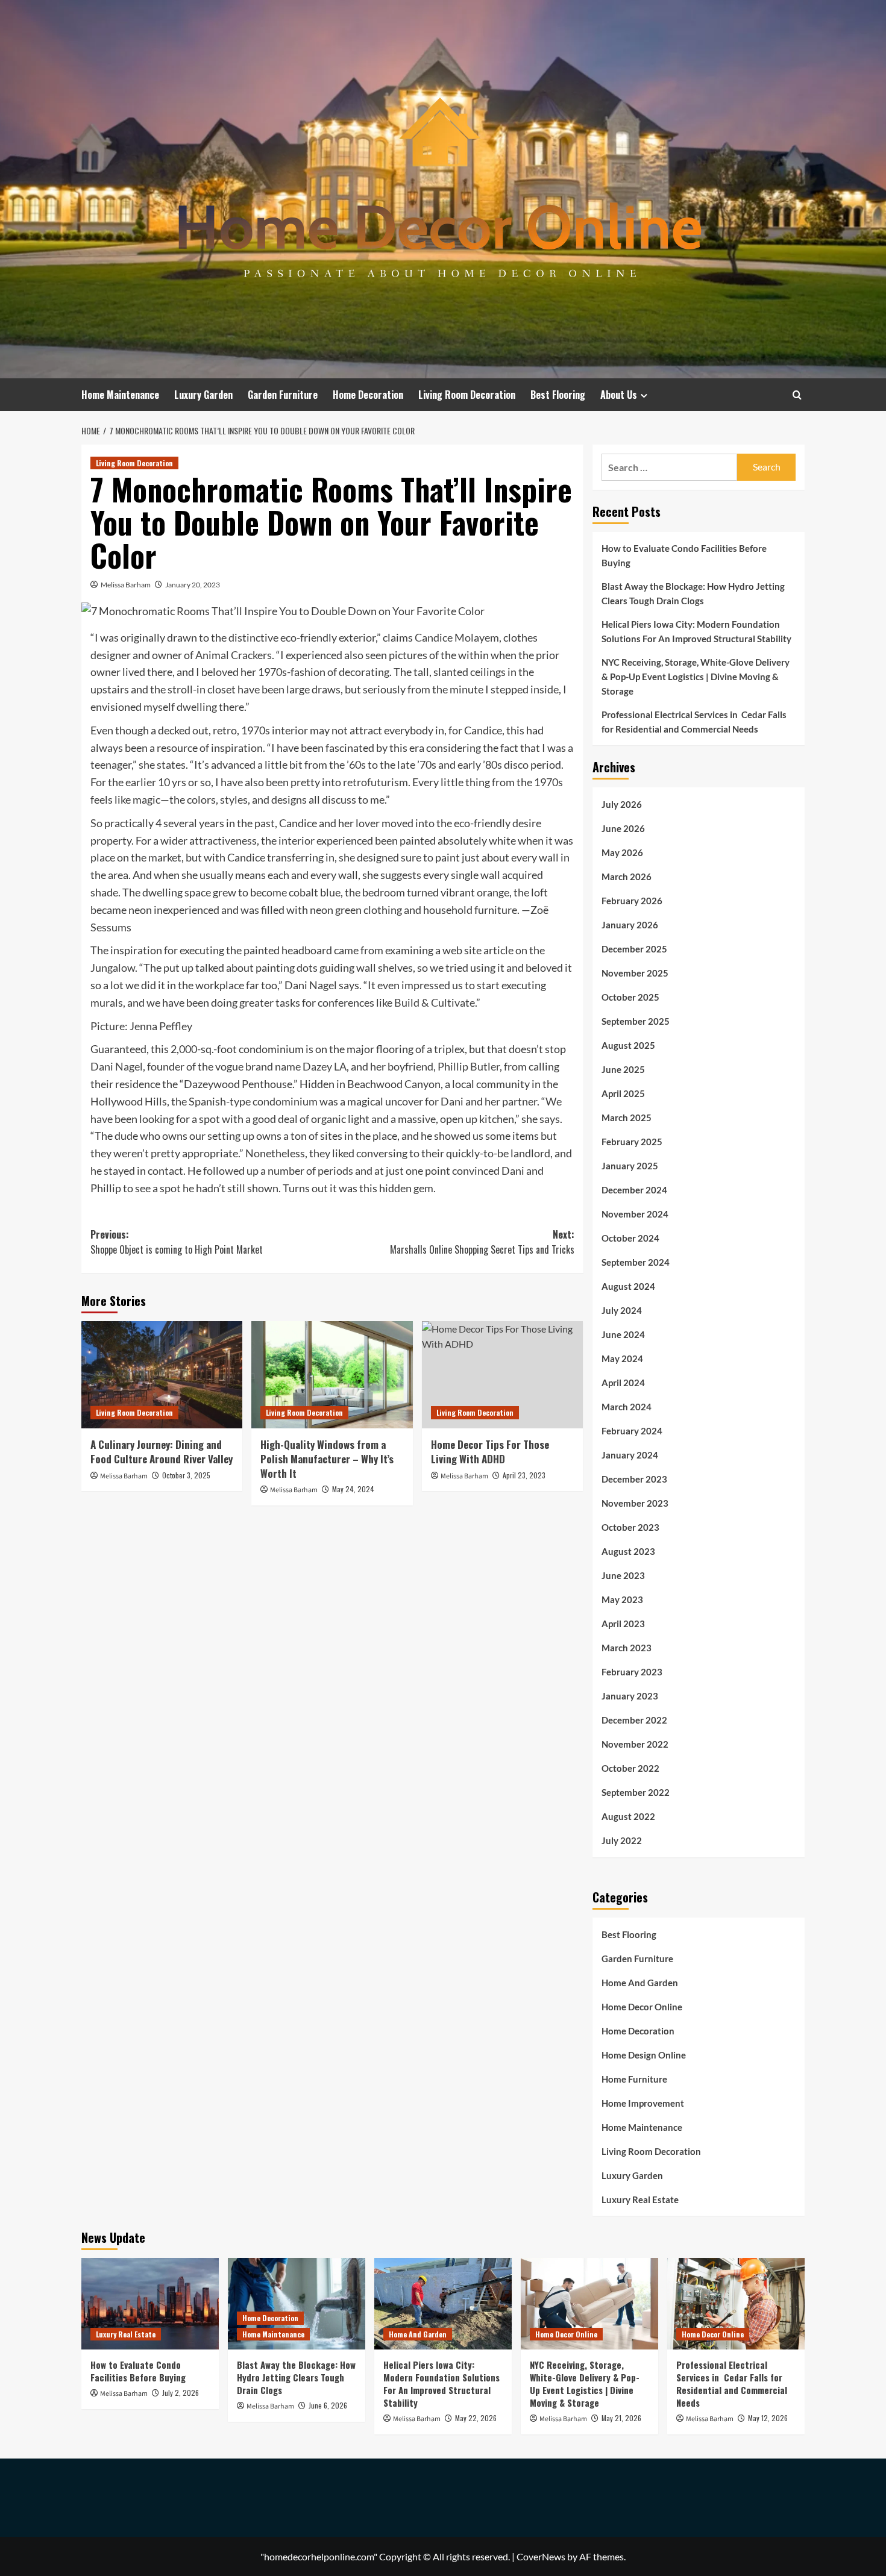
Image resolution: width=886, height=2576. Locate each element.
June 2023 (623, 1575)
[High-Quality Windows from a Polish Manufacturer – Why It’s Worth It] (332, 1375)
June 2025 (623, 1069)
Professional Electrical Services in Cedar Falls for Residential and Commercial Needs (694, 722)
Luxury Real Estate (640, 2199)
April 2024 (623, 1383)
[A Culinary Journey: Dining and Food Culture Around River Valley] (162, 1375)
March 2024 (627, 1407)
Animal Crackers (234, 655)
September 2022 (636, 1792)
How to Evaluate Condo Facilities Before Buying (684, 555)
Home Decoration (368, 395)
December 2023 (634, 1479)
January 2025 (630, 1166)
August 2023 (628, 1551)
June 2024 (623, 1334)
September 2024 (636, 1262)
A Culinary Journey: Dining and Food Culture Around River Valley (162, 1452)
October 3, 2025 (186, 1475)
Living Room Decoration (467, 395)
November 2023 (635, 1503)
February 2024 (632, 1431)
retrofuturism (375, 782)
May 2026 (622, 852)
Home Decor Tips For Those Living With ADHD (490, 1452)
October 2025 (630, 997)
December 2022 (634, 1720)
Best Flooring (558, 395)
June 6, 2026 (328, 2405)
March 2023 (627, 1648)
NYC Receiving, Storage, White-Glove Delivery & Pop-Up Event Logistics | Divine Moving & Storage (696, 677)
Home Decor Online (642, 2007)
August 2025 (628, 1045)
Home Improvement (643, 2103)
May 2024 (622, 1358)
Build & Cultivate (435, 1002)
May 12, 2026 (768, 2418)
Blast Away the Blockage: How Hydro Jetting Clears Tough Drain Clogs (693, 593)
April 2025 (623, 1093)
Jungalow (113, 968)
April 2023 (623, 1624)
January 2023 (630, 1696)
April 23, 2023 (524, 1475)
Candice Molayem (457, 637)
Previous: (177, 1242)
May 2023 (622, 1599)
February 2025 (632, 1142)
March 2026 (627, 877)
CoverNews (541, 2556)
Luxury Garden (203, 395)
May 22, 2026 (476, 2418)
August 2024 (628, 1286)
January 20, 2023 (193, 585)
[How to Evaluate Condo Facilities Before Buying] (150, 2304)
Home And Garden (640, 1983)
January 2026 (630, 925)
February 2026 (632, 901)
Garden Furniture (283, 395)
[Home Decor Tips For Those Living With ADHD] (502, 1375)
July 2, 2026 (181, 2393)
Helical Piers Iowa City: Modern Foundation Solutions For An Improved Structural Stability (696, 631)
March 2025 (627, 1118)
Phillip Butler (469, 1066)
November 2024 (635, 1214)
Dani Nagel (117, 1066)
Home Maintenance (120, 395)
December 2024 (634, 1190)
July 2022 (622, 1840)
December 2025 (634, 949)
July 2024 (622, 1310)
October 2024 (630, 1238)
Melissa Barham (126, 585)
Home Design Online (644, 2055)
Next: (482, 1242)
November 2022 (635, 1744)
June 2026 (623, 828)
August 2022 (628, 1816)
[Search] (797, 395)
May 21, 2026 (621, 2418)
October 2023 (630, 1527)
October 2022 (630, 1768)
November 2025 (635, 973)
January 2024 (630, 1455)
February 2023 (632, 1672)
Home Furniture (634, 2079)
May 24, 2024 (353, 1489)
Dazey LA (325, 1066)
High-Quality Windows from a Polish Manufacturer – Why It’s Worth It (327, 1459)
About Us (619, 395)
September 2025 (636, 1021)
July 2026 (622, 804)
